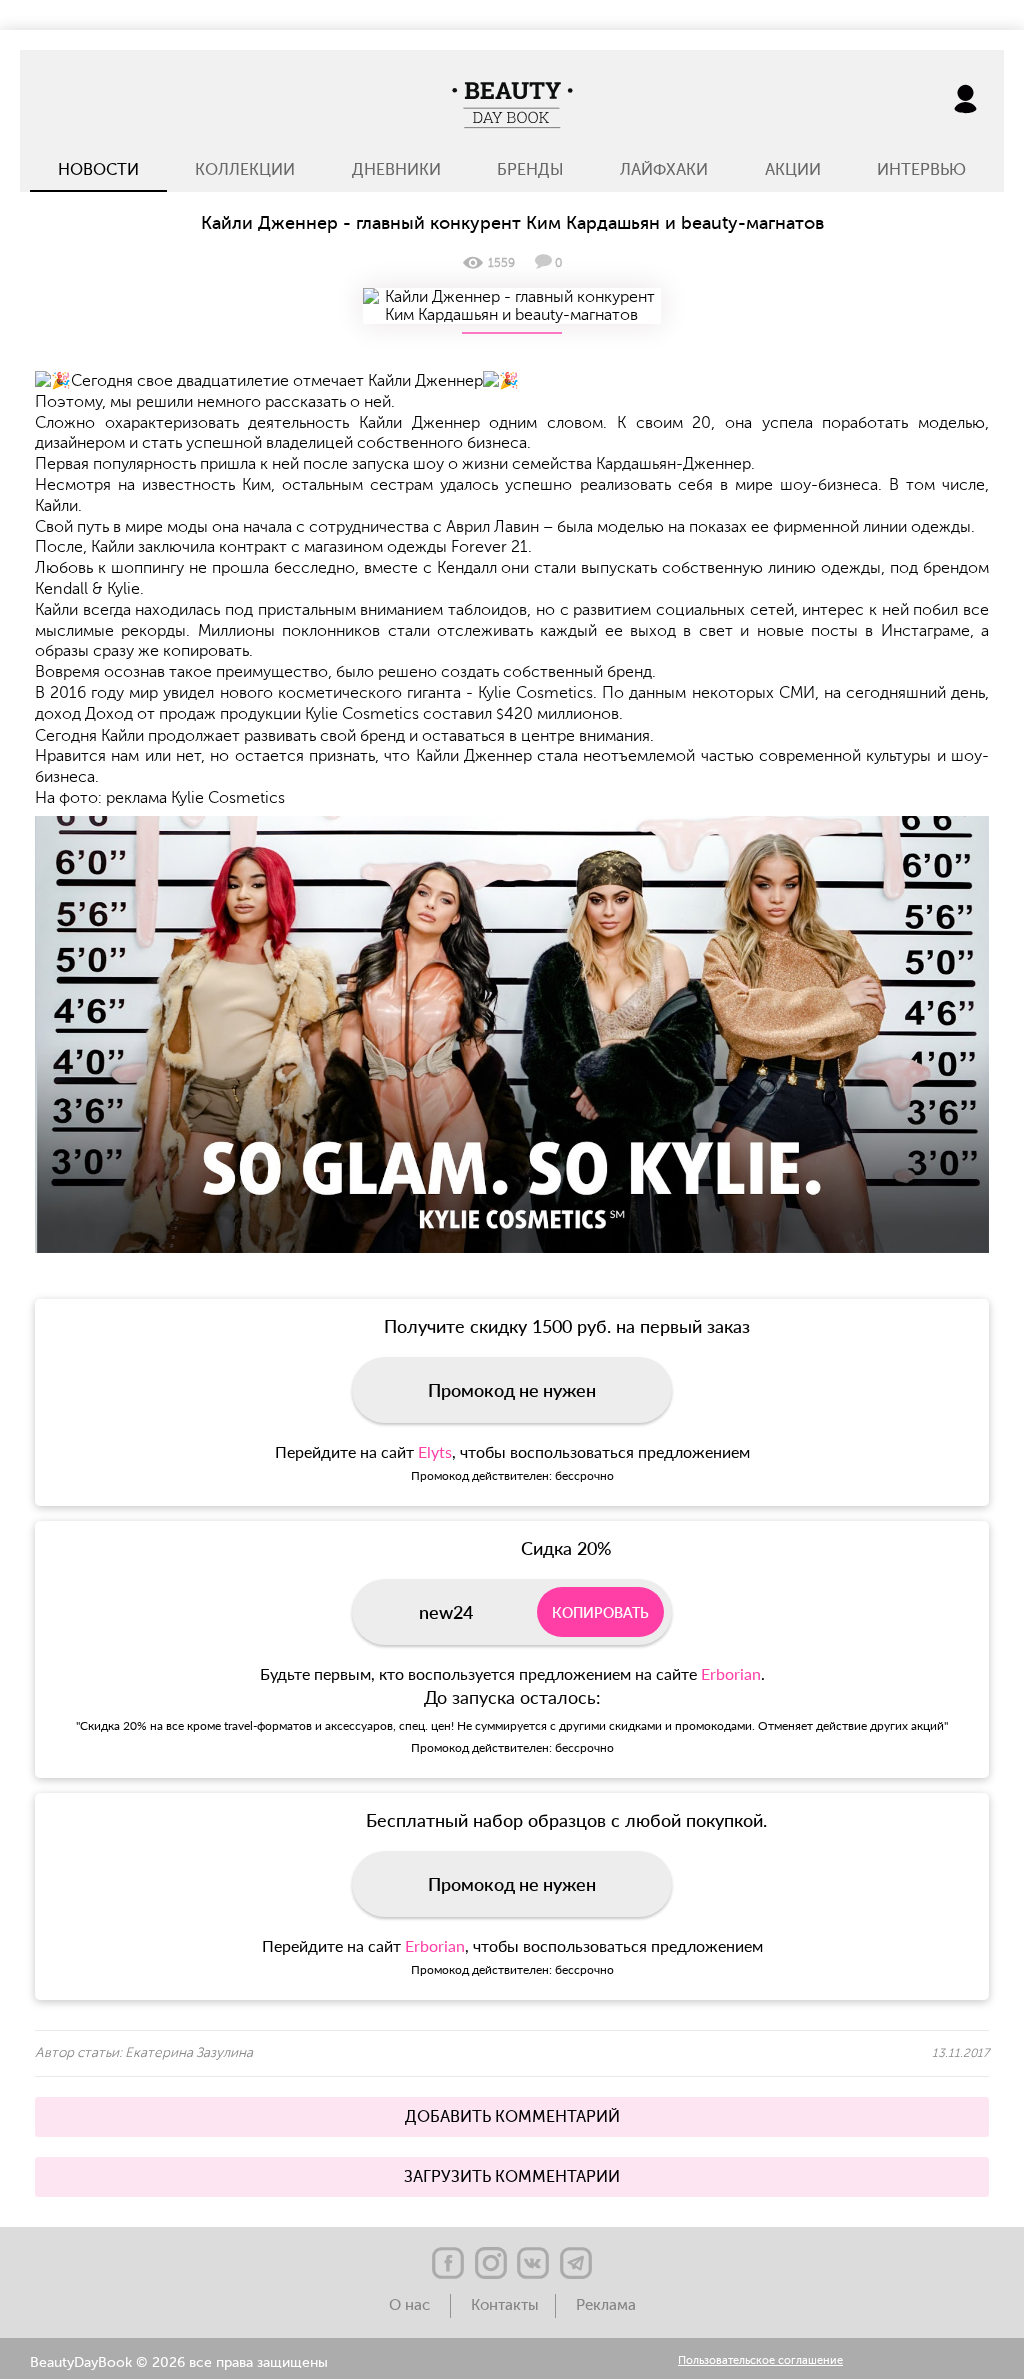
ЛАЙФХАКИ (664, 170)
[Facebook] (448, 2263)
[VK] (533, 2263)
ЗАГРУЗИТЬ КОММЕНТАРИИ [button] (512, 2177)
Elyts (435, 1451)
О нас (411, 2305)
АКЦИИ (793, 170)
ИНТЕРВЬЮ (921, 170)
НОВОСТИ (98, 170)
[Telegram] (576, 2263)
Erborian (731, 1673)
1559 (501, 263)
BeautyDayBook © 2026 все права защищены (179, 2363)
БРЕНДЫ (530, 170)
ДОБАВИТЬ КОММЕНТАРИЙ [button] (512, 2117)
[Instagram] (491, 2263)
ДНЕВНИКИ (396, 170)
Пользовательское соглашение (760, 2361)
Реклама (606, 2305)
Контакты (505, 2305)
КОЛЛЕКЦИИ (245, 170)
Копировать (600, 1612)
